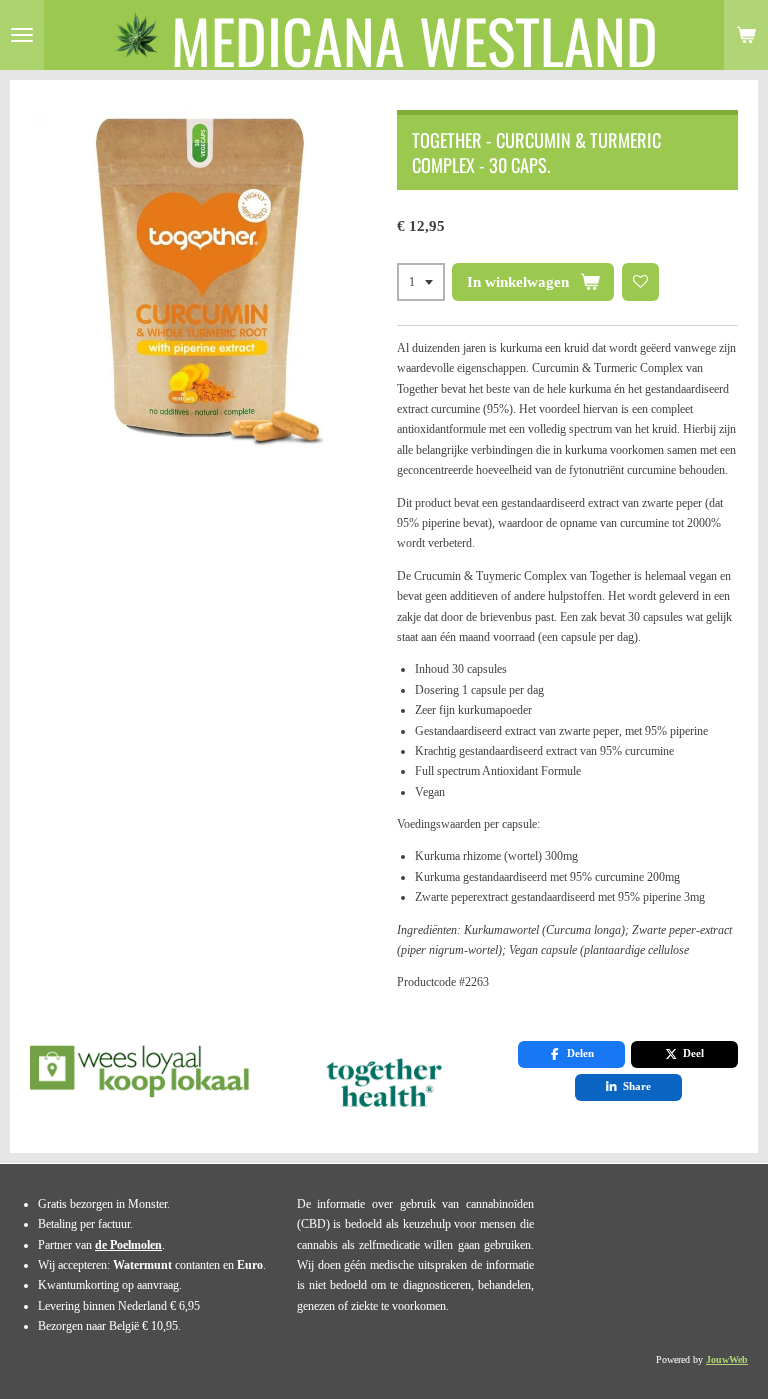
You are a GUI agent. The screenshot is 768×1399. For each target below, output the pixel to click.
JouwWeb (727, 1359)
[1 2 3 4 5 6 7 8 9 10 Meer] (421, 282)
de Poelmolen (128, 1245)
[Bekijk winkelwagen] (746, 35)
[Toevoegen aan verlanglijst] (641, 282)
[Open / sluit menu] (22, 35)
